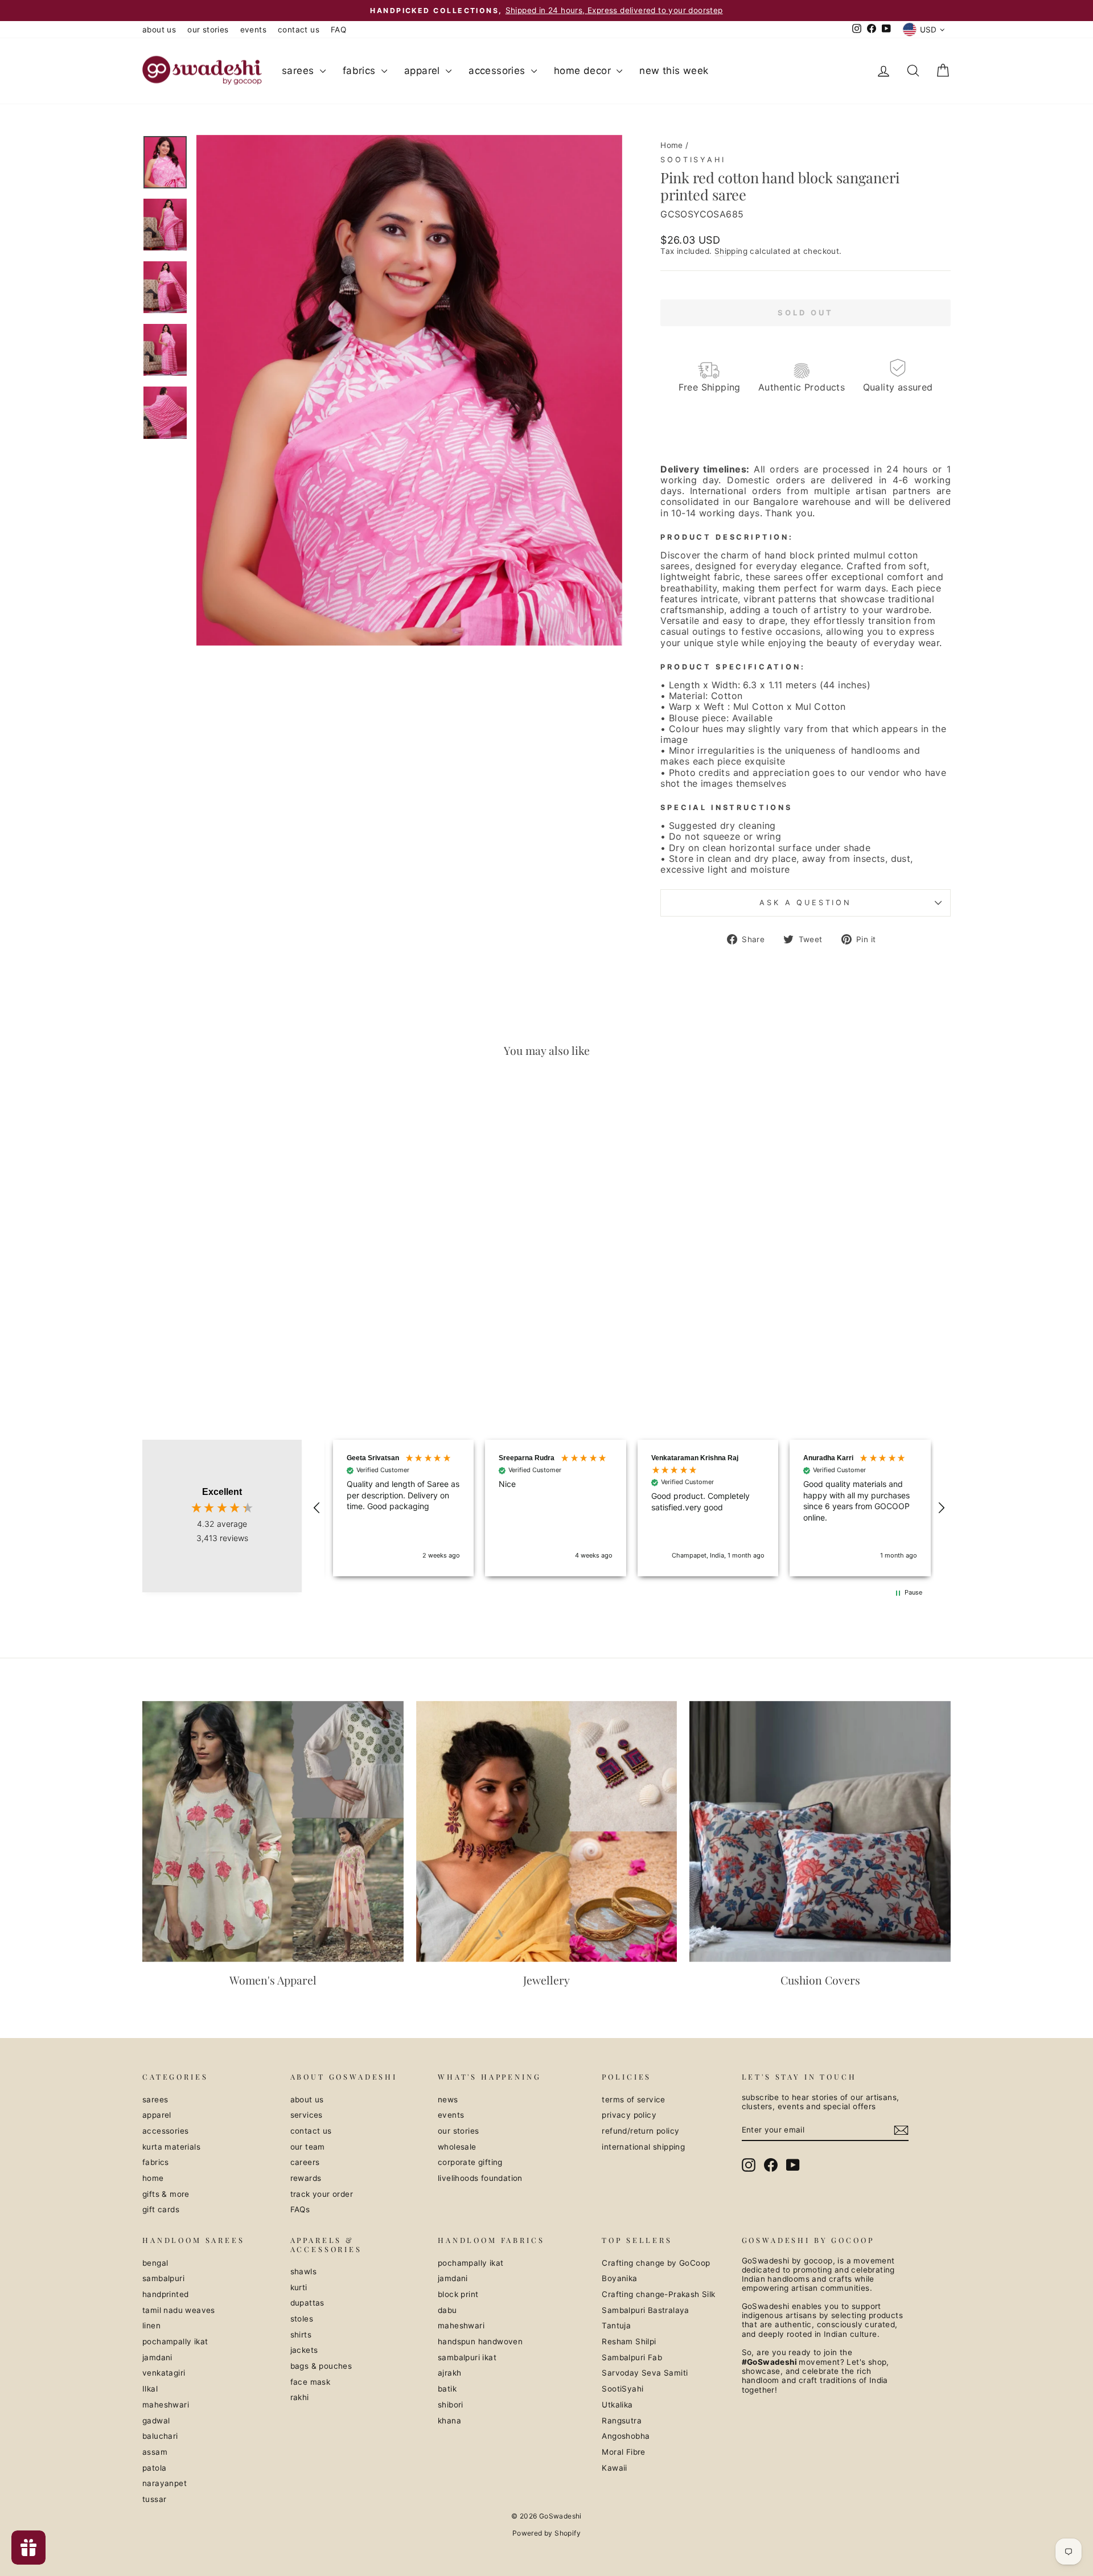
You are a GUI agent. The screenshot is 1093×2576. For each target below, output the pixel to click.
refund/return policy (640, 2131)
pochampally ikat (175, 2341)
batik (447, 2389)
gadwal (156, 2421)
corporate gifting (470, 2162)
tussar (154, 2499)
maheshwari (166, 2405)
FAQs (300, 2209)
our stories (208, 30)
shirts (301, 2335)
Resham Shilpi (629, 2341)
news (448, 2100)
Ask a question (806, 903)
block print (458, 2294)
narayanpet (165, 2483)
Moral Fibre (623, 2452)
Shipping (731, 251)
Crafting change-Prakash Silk (658, 2294)
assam (155, 2452)
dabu (447, 2310)
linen (151, 2326)
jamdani (157, 2357)
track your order (322, 2194)
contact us (299, 30)
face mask (311, 2382)
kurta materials (171, 2147)
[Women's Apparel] (273, 1832)
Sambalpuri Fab (632, 2357)
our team (308, 2147)
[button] (317, 1508)
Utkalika (617, 2405)
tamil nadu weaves (179, 2310)
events (253, 30)
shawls (303, 2271)
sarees (299, 71)
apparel (424, 71)
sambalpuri (163, 2278)
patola (154, 2468)
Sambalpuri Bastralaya (645, 2310)
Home (672, 145)
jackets (304, 2350)
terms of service (633, 2100)
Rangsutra (622, 2421)
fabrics (361, 71)
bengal (155, 2263)
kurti (299, 2287)
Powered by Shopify (546, 2533)
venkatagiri (164, 2373)
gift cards (161, 2209)
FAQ (338, 30)
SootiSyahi (693, 160)
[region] (629, 1508)
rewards (306, 2178)
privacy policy (629, 2115)
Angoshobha (626, 2436)
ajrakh (449, 2373)
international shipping (643, 2147)
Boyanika (619, 2278)
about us (159, 30)
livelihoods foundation (480, 2178)
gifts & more (166, 2194)
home (153, 2178)
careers (305, 2162)
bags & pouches (321, 2366)
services (307, 2115)
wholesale (457, 2147)
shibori (451, 2405)
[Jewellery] (547, 1832)
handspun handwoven (480, 2341)
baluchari (160, 2436)
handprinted (165, 2294)
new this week (674, 71)
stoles (302, 2319)
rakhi (300, 2397)
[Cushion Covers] (820, 1832)
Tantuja (616, 2326)
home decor (584, 71)
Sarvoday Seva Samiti (645, 2373)
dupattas (307, 2303)
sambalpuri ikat (467, 2357)
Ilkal (150, 2389)
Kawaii (614, 2468)
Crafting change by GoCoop (656, 2263)
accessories (498, 71)
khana (449, 2421)
